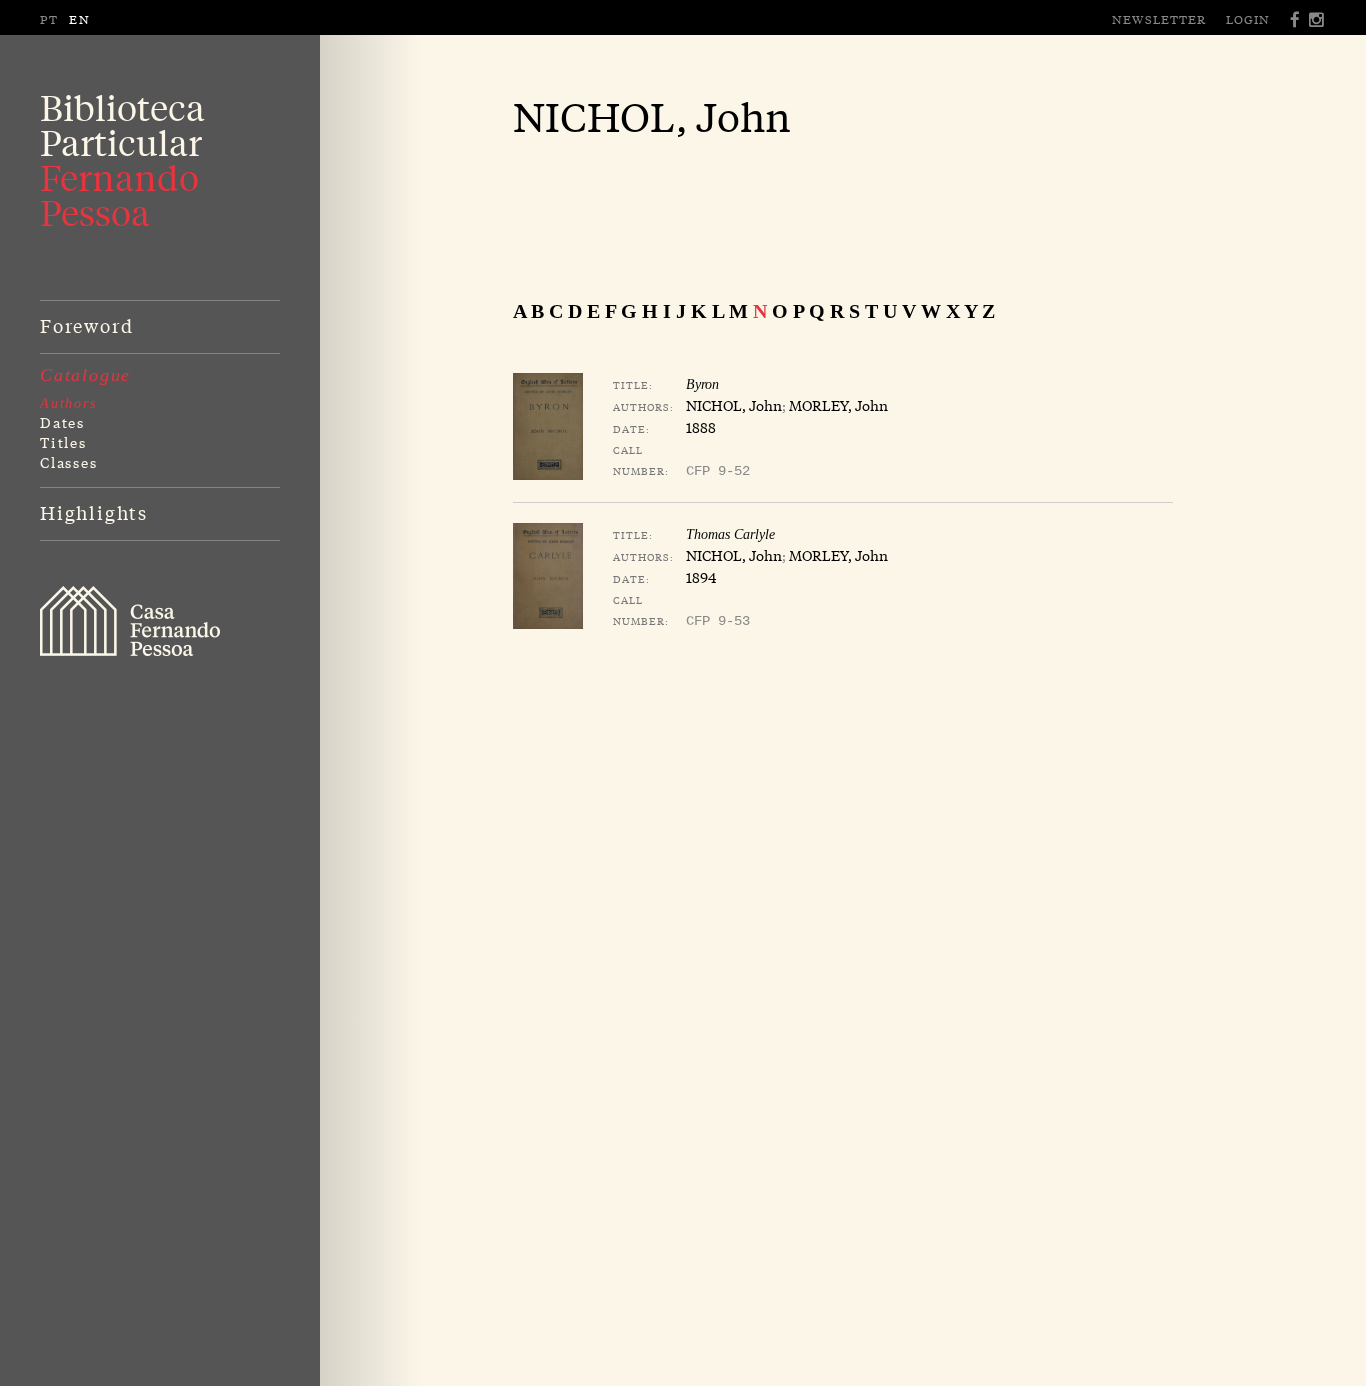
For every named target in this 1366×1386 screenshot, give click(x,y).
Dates (62, 422)
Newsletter (1159, 19)
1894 (701, 577)
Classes (69, 462)
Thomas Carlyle (730, 534)
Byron (702, 384)
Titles (63, 442)
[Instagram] (1317, 19)
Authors (68, 403)
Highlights (94, 512)
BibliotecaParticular (122, 160)
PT (49, 19)
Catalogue (85, 375)
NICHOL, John (734, 405)
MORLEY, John (838, 405)
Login (1248, 19)
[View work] (548, 426)
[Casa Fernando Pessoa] (130, 621)
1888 (701, 427)
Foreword (86, 325)
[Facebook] (1296, 19)
